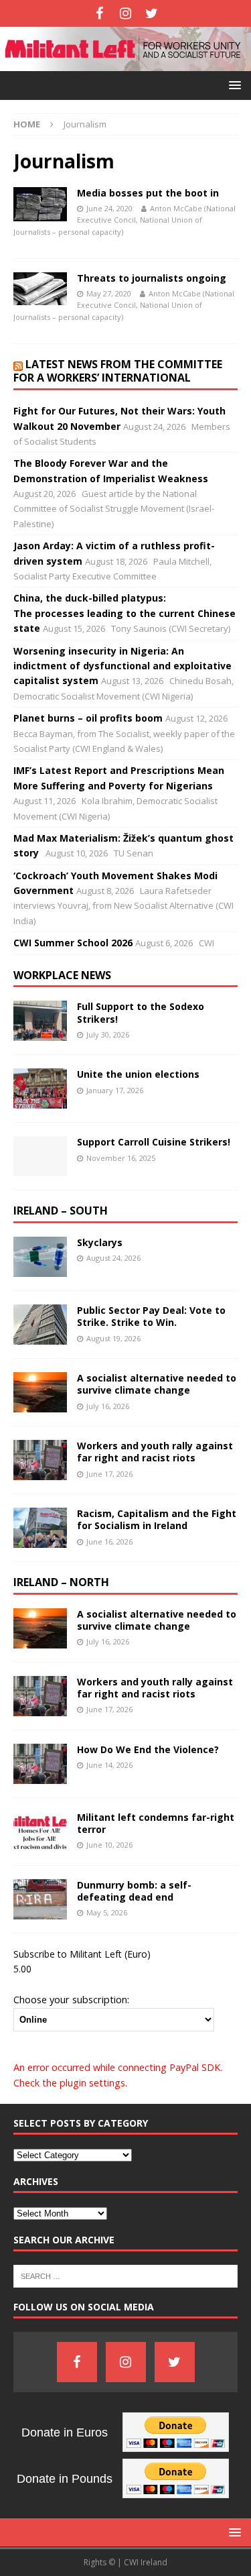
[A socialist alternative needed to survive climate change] (40, 1392)
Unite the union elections (138, 1074)
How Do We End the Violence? (148, 1749)
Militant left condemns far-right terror (156, 1823)
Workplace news (62, 975)
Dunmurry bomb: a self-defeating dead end (134, 1891)
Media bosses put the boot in (148, 193)
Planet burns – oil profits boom (88, 718)
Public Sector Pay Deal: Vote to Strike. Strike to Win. (151, 1316)
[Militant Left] (125, 63)
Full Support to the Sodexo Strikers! (141, 1012)
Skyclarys (100, 1242)
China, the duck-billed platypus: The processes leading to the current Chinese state (124, 613)
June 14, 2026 (109, 1765)
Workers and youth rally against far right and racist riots (155, 1452)
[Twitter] (152, 13)
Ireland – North (61, 1582)
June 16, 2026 (109, 1542)
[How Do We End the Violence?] (40, 1764)
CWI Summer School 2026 (73, 943)
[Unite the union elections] (40, 1088)
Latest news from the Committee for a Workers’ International (118, 371)
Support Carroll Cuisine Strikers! (154, 1142)
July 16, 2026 (108, 1406)
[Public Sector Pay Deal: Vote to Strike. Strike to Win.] (40, 1325)
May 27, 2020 (109, 293)
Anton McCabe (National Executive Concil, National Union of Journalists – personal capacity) (124, 220)
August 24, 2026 (113, 1258)
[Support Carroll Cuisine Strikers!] (40, 1156)
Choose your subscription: (71, 1999)
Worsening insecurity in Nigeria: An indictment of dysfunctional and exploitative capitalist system (122, 666)
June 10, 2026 (109, 1845)
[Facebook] (99, 13)
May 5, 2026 (107, 1912)
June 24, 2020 (109, 208)
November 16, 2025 (121, 1158)
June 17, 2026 (109, 1474)
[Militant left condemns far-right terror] (40, 1832)
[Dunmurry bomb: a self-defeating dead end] (40, 1899)
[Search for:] (125, 2276)
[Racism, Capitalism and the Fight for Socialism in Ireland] (40, 1528)
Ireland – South (61, 1211)
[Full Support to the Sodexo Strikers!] (40, 1021)
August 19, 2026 (113, 1338)
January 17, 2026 (115, 1090)
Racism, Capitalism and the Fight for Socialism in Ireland (157, 1519)
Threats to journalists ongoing (152, 278)
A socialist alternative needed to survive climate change (157, 1384)
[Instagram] (125, 13)
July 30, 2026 (108, 1034)
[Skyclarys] (40, 1257)
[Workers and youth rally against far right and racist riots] (40, 1460)
